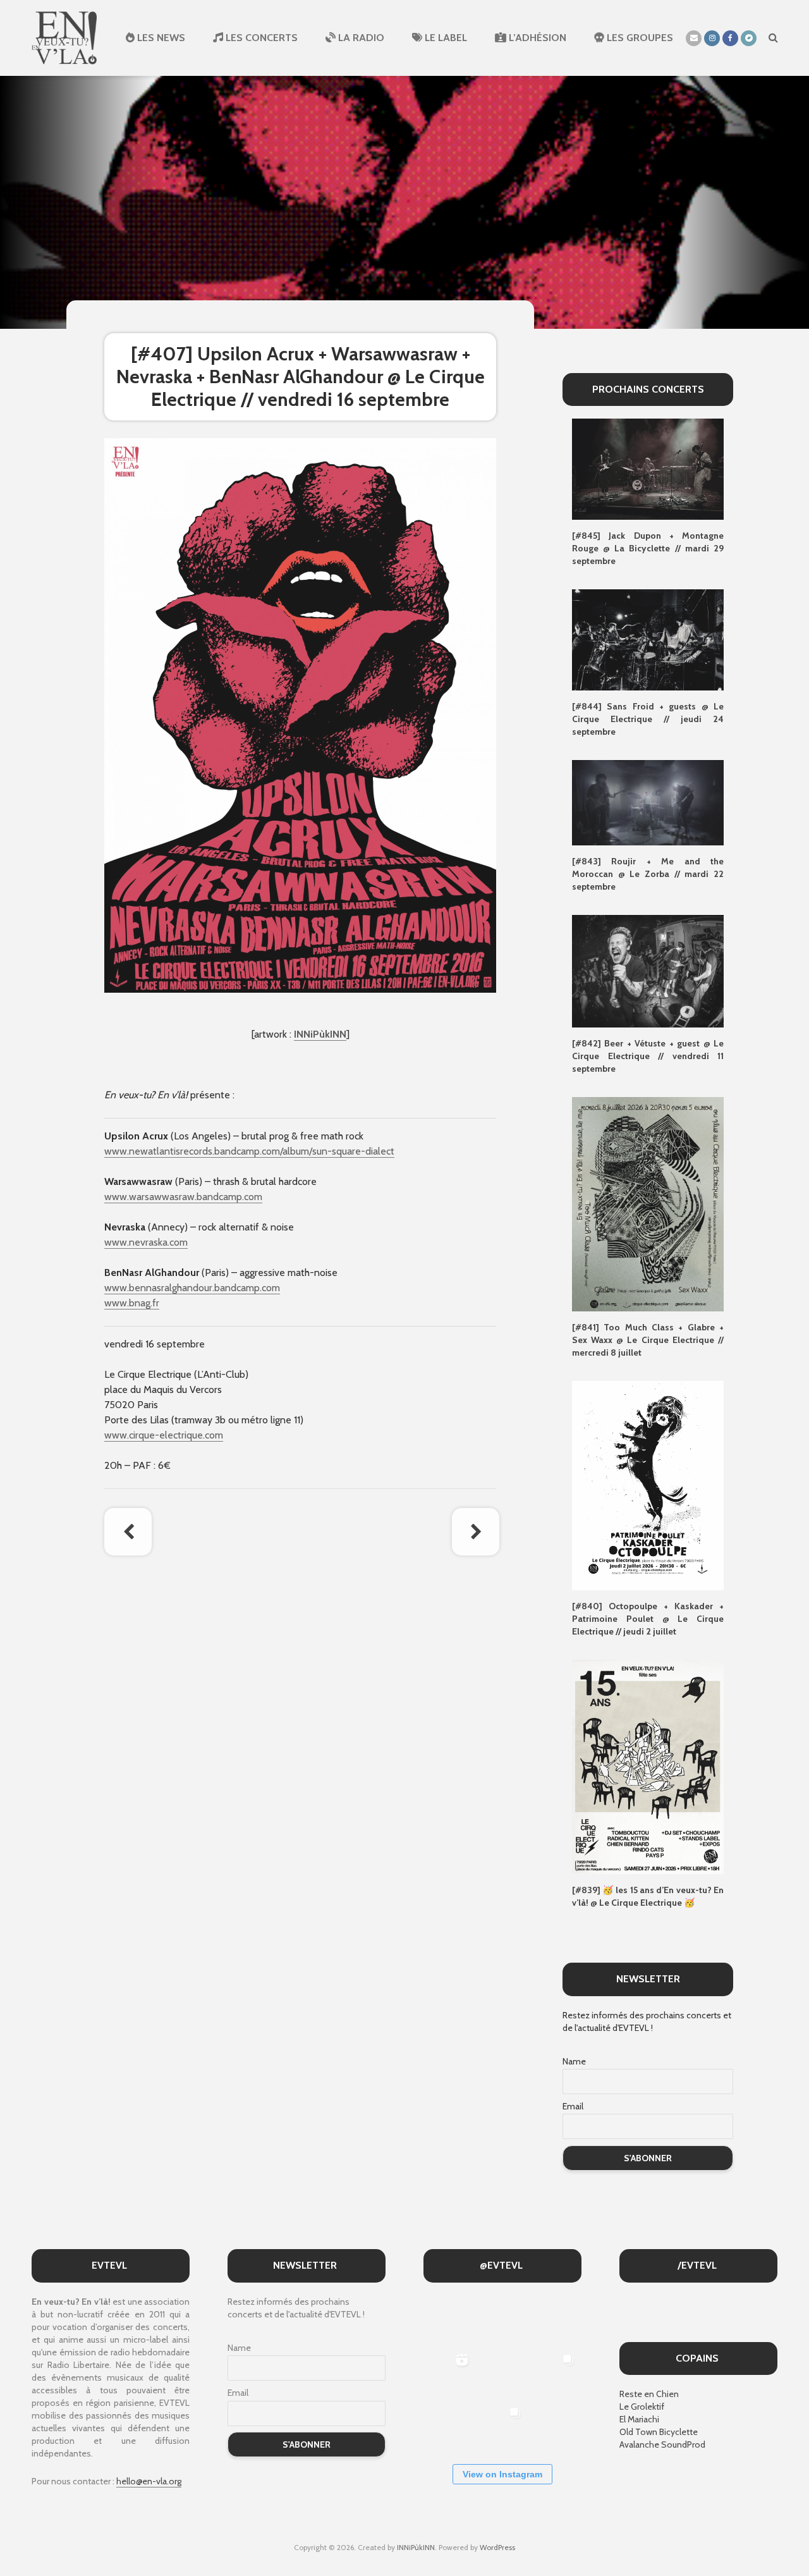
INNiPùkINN (320, 1034)
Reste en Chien (649, 2394)
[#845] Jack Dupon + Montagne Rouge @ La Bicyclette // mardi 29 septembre (648, 548)
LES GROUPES (639, 38)
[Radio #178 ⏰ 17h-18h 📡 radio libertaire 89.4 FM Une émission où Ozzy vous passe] (502, 2320)
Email (573, 2106)
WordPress (497, 2547)
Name (574, 2061)
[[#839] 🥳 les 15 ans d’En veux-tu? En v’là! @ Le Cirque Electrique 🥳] (648, 1766)
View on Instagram (502, 2474)
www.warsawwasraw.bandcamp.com (183, 1197)
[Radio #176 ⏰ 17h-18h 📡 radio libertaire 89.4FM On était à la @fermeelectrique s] (502, 2373)
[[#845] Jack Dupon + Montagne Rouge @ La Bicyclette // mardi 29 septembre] (648, 469)
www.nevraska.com (146, 1242)
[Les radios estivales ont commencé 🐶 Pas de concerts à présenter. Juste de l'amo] (555, 2320)
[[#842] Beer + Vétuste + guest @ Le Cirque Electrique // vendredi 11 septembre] (648, 970)
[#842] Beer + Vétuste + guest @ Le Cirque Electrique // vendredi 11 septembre (648, 1056)
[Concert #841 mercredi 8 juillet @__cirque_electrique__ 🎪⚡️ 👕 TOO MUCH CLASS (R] (555, 2373)
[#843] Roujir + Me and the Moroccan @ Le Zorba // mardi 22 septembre (648, 874)
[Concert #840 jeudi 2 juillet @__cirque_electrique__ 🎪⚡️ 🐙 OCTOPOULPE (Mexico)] (448, 2426)
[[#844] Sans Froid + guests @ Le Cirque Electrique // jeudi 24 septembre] (648, 639)
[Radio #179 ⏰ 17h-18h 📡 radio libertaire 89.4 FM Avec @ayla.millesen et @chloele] (448, 2320)
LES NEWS (160, 38)
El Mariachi (639, 2419)
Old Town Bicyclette (659, 2432)
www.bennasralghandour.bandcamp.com (192, 1288)
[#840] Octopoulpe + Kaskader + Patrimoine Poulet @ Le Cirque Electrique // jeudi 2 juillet (648, 1619)
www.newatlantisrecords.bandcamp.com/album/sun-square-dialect (249, 1151)
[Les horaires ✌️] (502, 2426)
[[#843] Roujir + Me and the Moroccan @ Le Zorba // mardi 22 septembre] (648, 802)
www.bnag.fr (132, 1303)
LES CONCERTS (260, 38)
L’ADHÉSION (536, 38)
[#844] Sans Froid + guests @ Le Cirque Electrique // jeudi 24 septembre (648, 719)
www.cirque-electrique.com (164, 1435)
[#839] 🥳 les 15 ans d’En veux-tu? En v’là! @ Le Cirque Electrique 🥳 (648, 1896)
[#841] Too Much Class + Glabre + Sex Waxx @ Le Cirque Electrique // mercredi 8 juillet (648, 1340)
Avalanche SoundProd (662, 2444)
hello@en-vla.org (149, 2481)
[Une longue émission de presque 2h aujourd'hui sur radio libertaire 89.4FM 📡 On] (555, 2426)
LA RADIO (360, 38)
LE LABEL (445, 38)
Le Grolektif (642, 2407)
